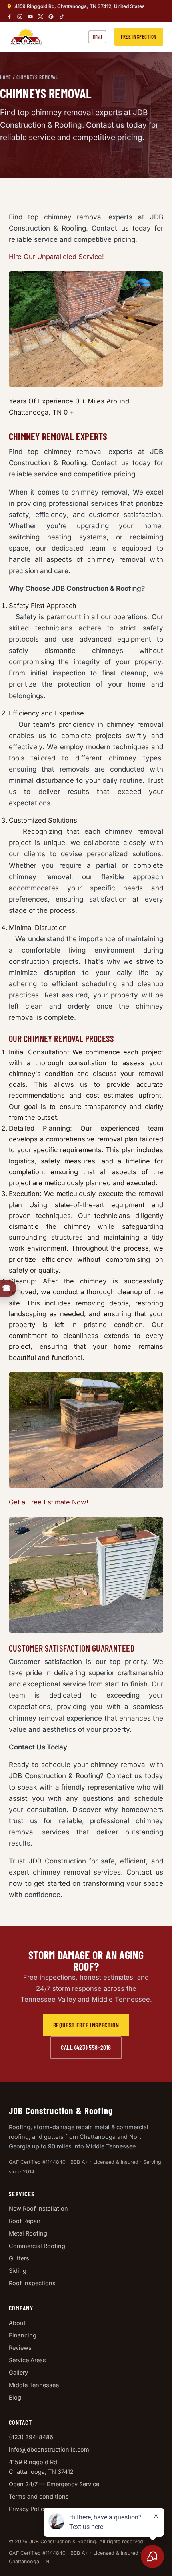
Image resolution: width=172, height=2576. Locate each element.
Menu (97, 37)
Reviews (20, 2348)
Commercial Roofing (37, 2246)
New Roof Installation (38, 2208)
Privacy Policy (28, 2509)
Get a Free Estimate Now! (49, 1502)
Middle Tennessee (34, 2385)
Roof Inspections (32, 2283)
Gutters (19, 2258)
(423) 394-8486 (31, 2437)
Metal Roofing (28, 2233)
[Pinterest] (51, 17)
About (17, 2323)
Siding (18, 2271)
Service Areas (27, 2360)
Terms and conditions (39, 2496)
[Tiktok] (61, 17)
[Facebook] (9, 17)
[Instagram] (20, 17)
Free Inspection (139, 36)
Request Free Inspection (86, 2025)
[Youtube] (30, 17)
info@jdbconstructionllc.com (49, 2449)
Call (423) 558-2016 (86, 2047)
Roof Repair (25, 2221)
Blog (15, 2397)
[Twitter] (41, 17)
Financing (23, 2335)
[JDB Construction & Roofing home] (26, 37)
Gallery (18, 2372)
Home (6, 77)
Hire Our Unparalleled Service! (56, 257)
